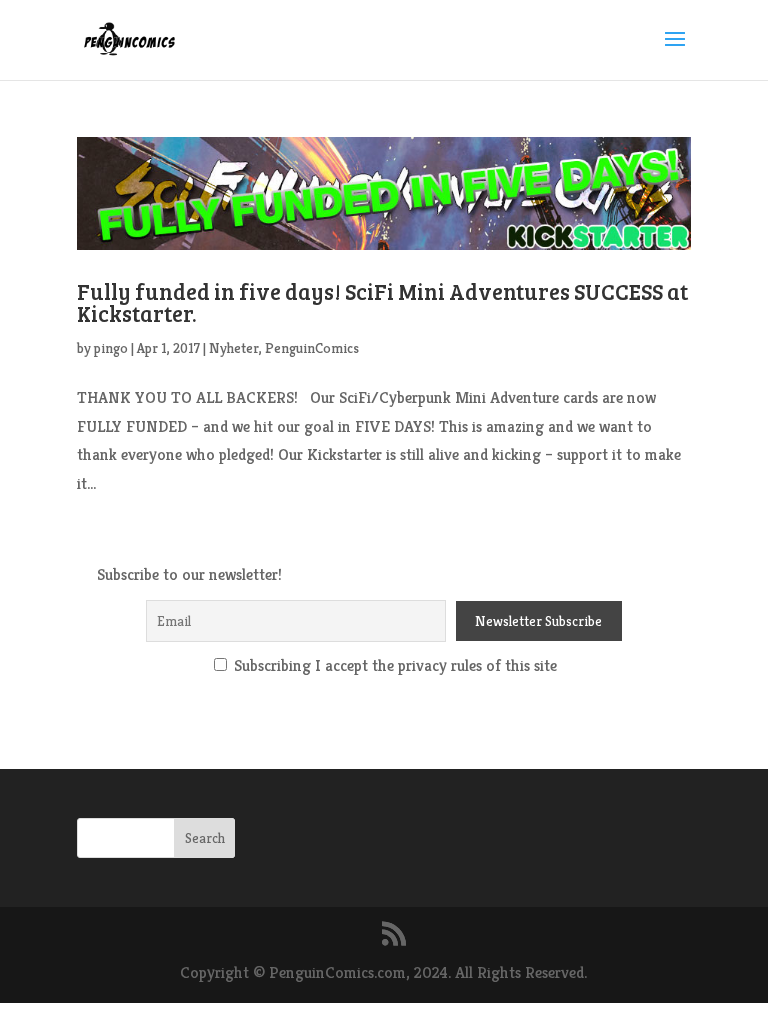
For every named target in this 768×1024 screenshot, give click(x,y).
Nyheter (234, 348)
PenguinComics (312, 348)
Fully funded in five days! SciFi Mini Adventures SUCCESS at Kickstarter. (382, 302)
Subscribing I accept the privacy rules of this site (393, 665)
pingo (111, 348)
